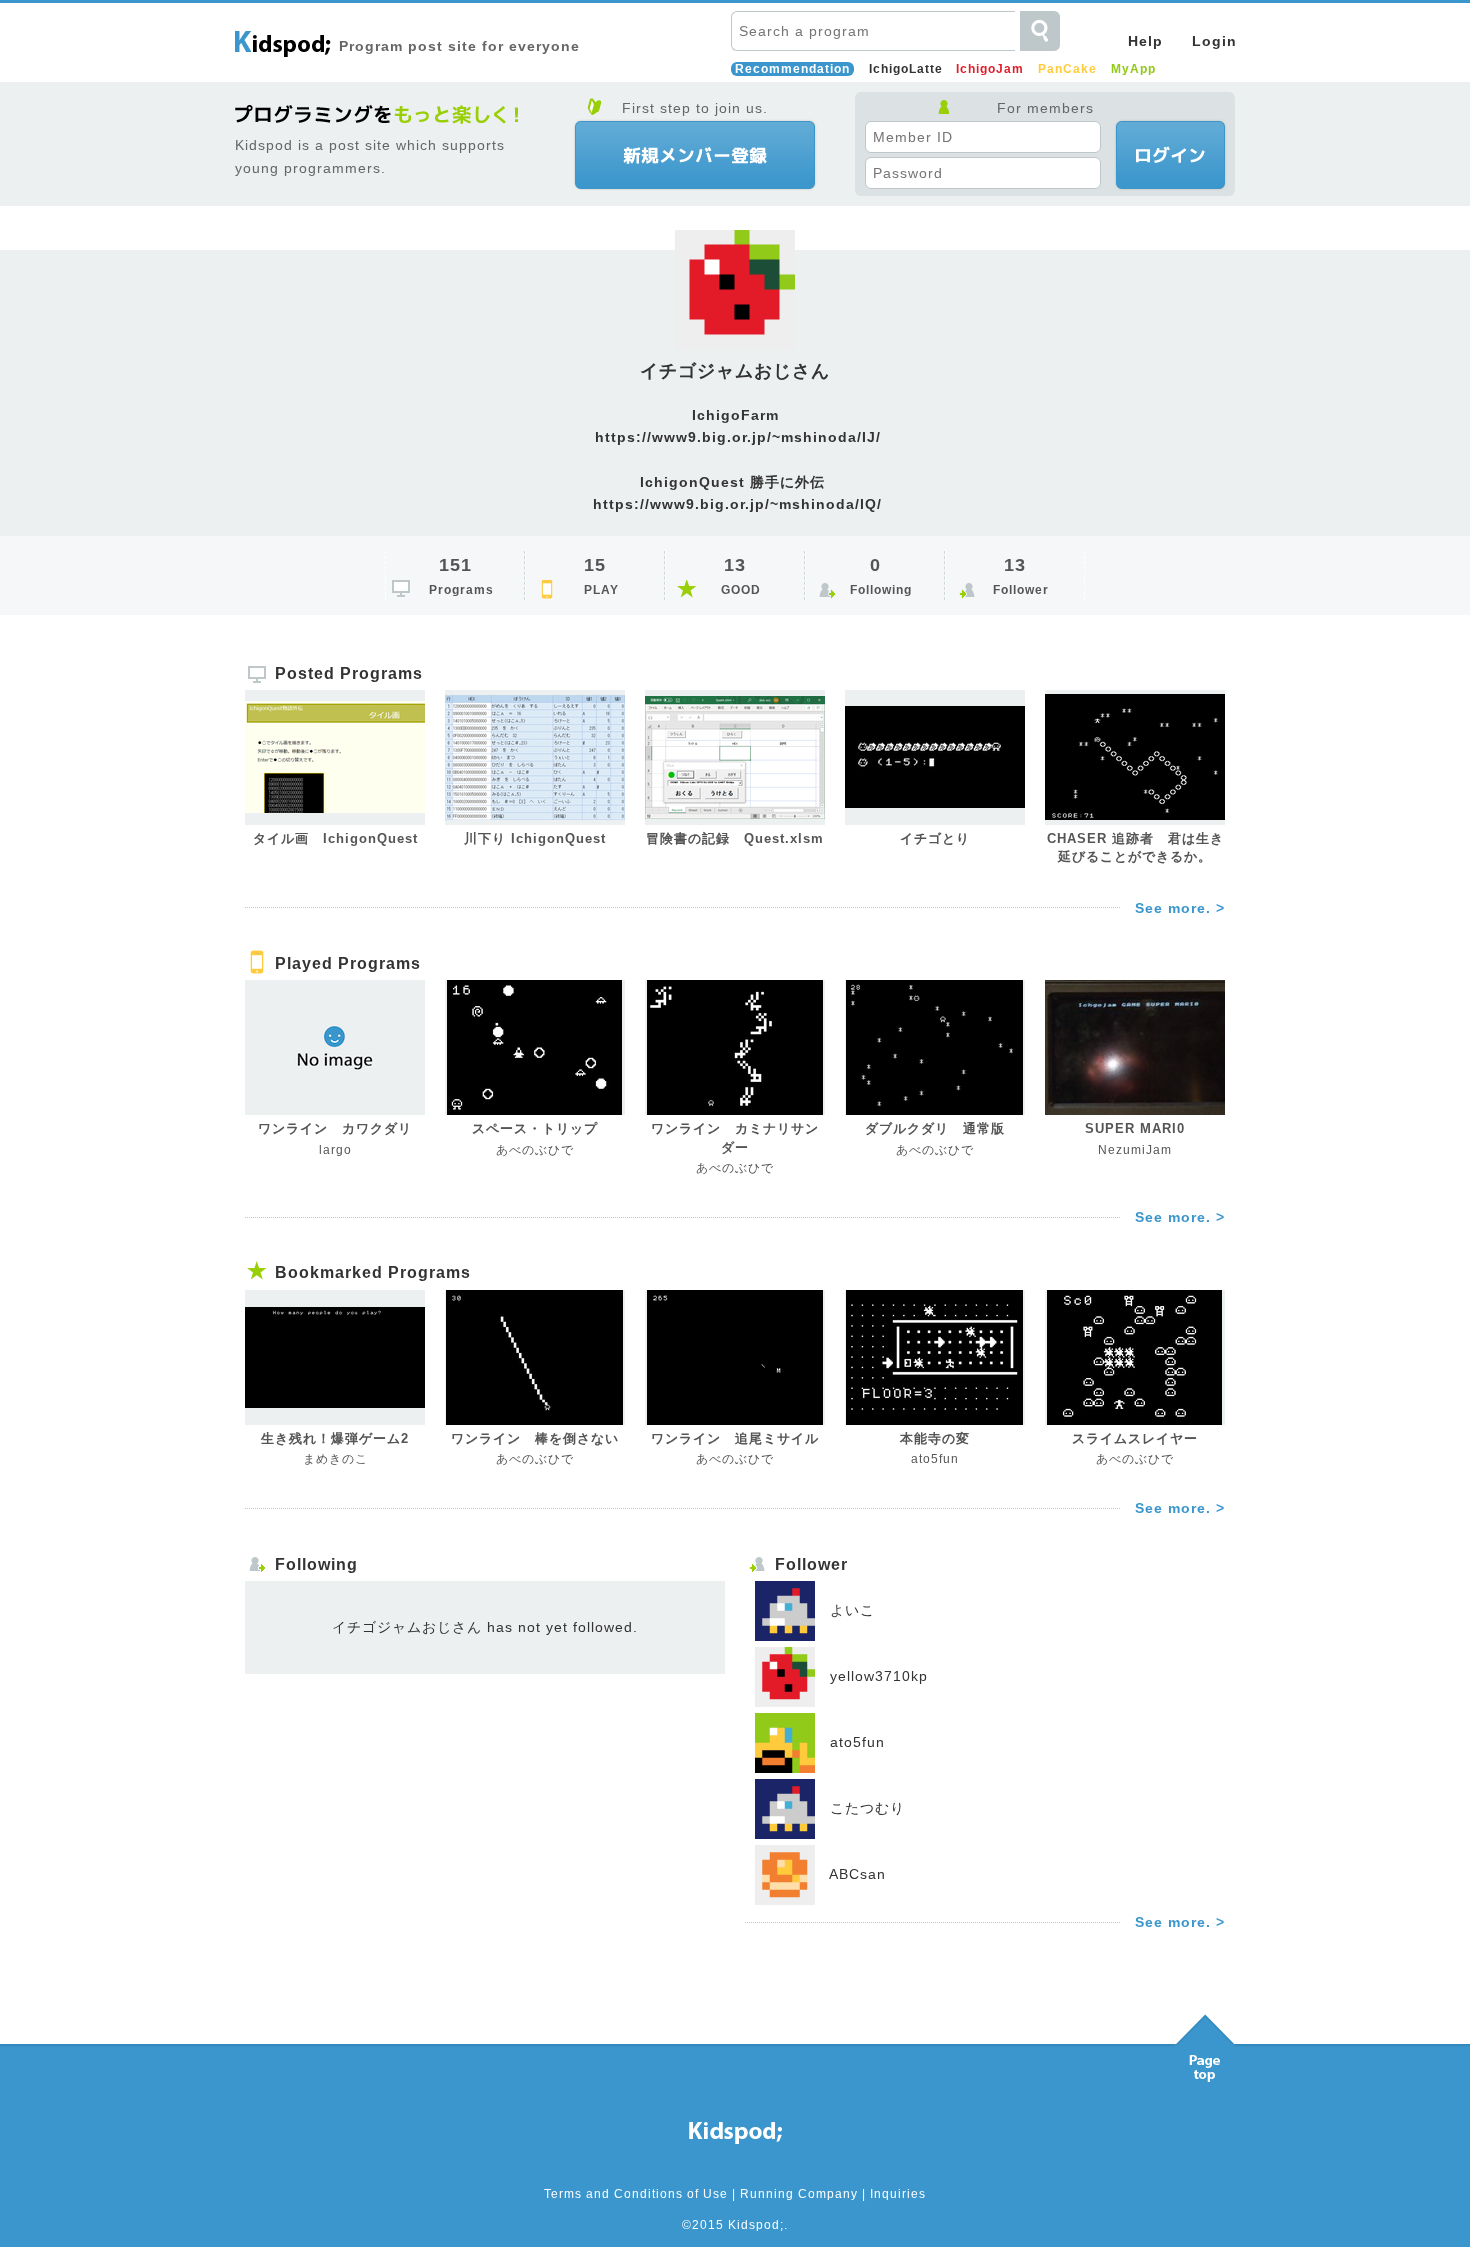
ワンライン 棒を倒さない (535, 1438)
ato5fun (935, 1459)
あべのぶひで (535, 1150)
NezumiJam (1135, 1150)
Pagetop (1205, 2043)
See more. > (1180, 908)
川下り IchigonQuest (535, 838)
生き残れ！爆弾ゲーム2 (335, 1438)
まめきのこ (335, 1459)
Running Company (799, 2194)
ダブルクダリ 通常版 (935, 1128)
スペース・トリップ (535, 1128)
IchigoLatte (906, 69)
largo (335, 1150)
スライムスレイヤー (1135, 1438)
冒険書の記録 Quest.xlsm (735, 838)
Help (1145, 41)
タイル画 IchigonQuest (335, 838)
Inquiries (898, 2194)
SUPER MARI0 (1135, 1128)
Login (1214, 41)
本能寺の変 (935, 1438)
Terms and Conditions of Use (636, 2194)
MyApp (1133, 69)
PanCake (1067, 69)
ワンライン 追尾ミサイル (735, 1438)
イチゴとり (935, 838)
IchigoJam (990, 69)
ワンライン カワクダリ (335, 1128)
